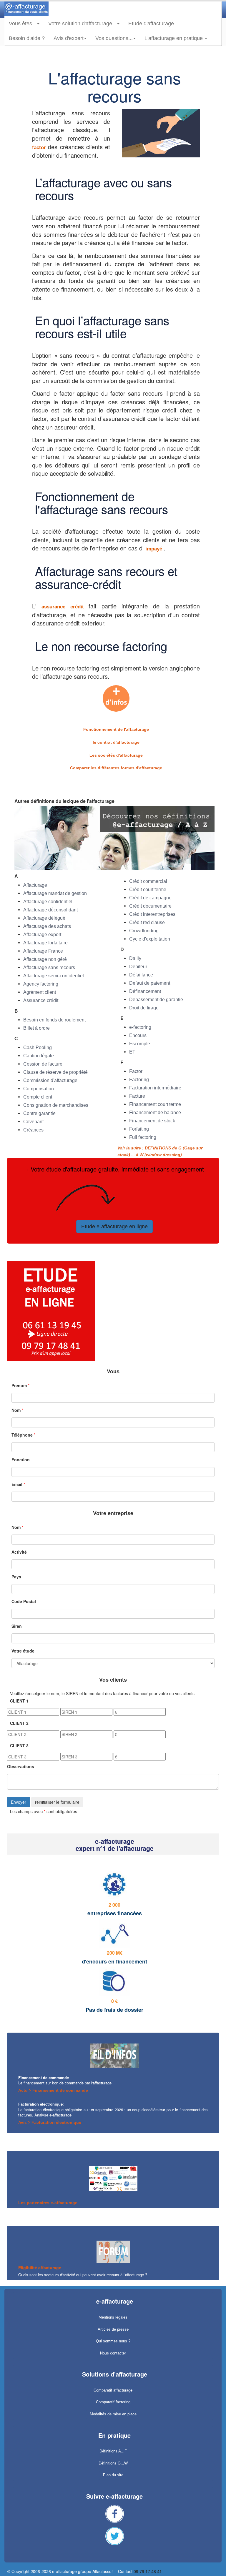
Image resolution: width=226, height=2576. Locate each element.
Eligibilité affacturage (40, 2268)
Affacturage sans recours (49, 967)
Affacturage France (43, 951)
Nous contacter (113, 2353)
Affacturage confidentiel (48, 902)
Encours (138, 1035)
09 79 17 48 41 (148, 2572)
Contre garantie (39, 1113)
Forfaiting (139, 1129)
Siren (17, 1626)
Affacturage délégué (44, 918)
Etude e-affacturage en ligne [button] (114, 1227)
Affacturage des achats (47, 926)
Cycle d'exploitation (150, 939)
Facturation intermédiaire (155, 1088)
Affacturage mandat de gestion (55, 893)
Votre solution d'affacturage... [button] (82, 24)
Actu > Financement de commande (53, 2090)
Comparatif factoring (113, 2402)
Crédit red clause (147, 922)
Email (17, 1484)
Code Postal (24, 1601)
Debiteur (138, 967)
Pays (16, 1577)
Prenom (19, 1385)
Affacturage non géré (45, 959)
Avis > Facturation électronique (50, 2122)
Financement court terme (155, 1104)
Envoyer (19, 1802)
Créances (33, 1130)
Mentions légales (113, 2317)
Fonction (21, 1460)
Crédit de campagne (150, 898)
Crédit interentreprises (152, 914)
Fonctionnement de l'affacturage (116, 729)
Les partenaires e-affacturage (48, 2203)
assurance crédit (65, 607)
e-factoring (140, 1027)
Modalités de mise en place (113, 2414)
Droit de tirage (144, 1008)
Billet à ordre (36, 1028)
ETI (133, 1052)
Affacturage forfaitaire (45, 943)
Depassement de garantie (156, 1000)
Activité (19, 1552)
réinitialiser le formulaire (57, 1802)
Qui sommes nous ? (113, 2341)
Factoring (139, 1080)
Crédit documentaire (150, 906)
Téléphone (22, 1435)
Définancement (145, 991)
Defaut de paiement (150, 983)
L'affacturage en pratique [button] (174, 38)
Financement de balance (155, 1113)
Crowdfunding (144, 931)
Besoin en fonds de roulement (54, 1020)
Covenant (33, 1122)
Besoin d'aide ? (27, 38)
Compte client (38, 1097)
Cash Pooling (38, 1047)
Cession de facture (43, 1064)
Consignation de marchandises (56, 1105)
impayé (154, 549)
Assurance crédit (41, 1000)
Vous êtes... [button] (23, 24)
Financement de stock (152, 1121)
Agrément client (40, 992)
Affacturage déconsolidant (50, 910)
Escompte (140, 1044)
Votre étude (23, 1651)
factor (40, 148)
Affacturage (35, 885)
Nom (16, 1410)
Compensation (39, 1089)
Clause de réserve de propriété (55, 1072)
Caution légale (39, 1056)
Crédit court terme (148, 890)
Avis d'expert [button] (69, 38)
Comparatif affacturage (113, 2390)
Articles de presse (113, 2329)
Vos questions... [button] (114, 38)
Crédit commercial (148, 881)
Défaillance (141, 975)
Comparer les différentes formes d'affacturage (116, 768)
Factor (136, 1071)
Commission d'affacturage (50, 1080)
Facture (137, 1096)
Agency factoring (41, 984)
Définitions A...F (113, 2451)
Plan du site (113, 2475)
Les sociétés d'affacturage (116, 755)
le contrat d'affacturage (116, 742)
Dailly (135, 958)
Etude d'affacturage (153, 23)
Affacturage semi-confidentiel (54, 976)
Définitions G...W (113, 2463)
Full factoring (143, 1137)
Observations (21, 1766)
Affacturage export (42, 935)
